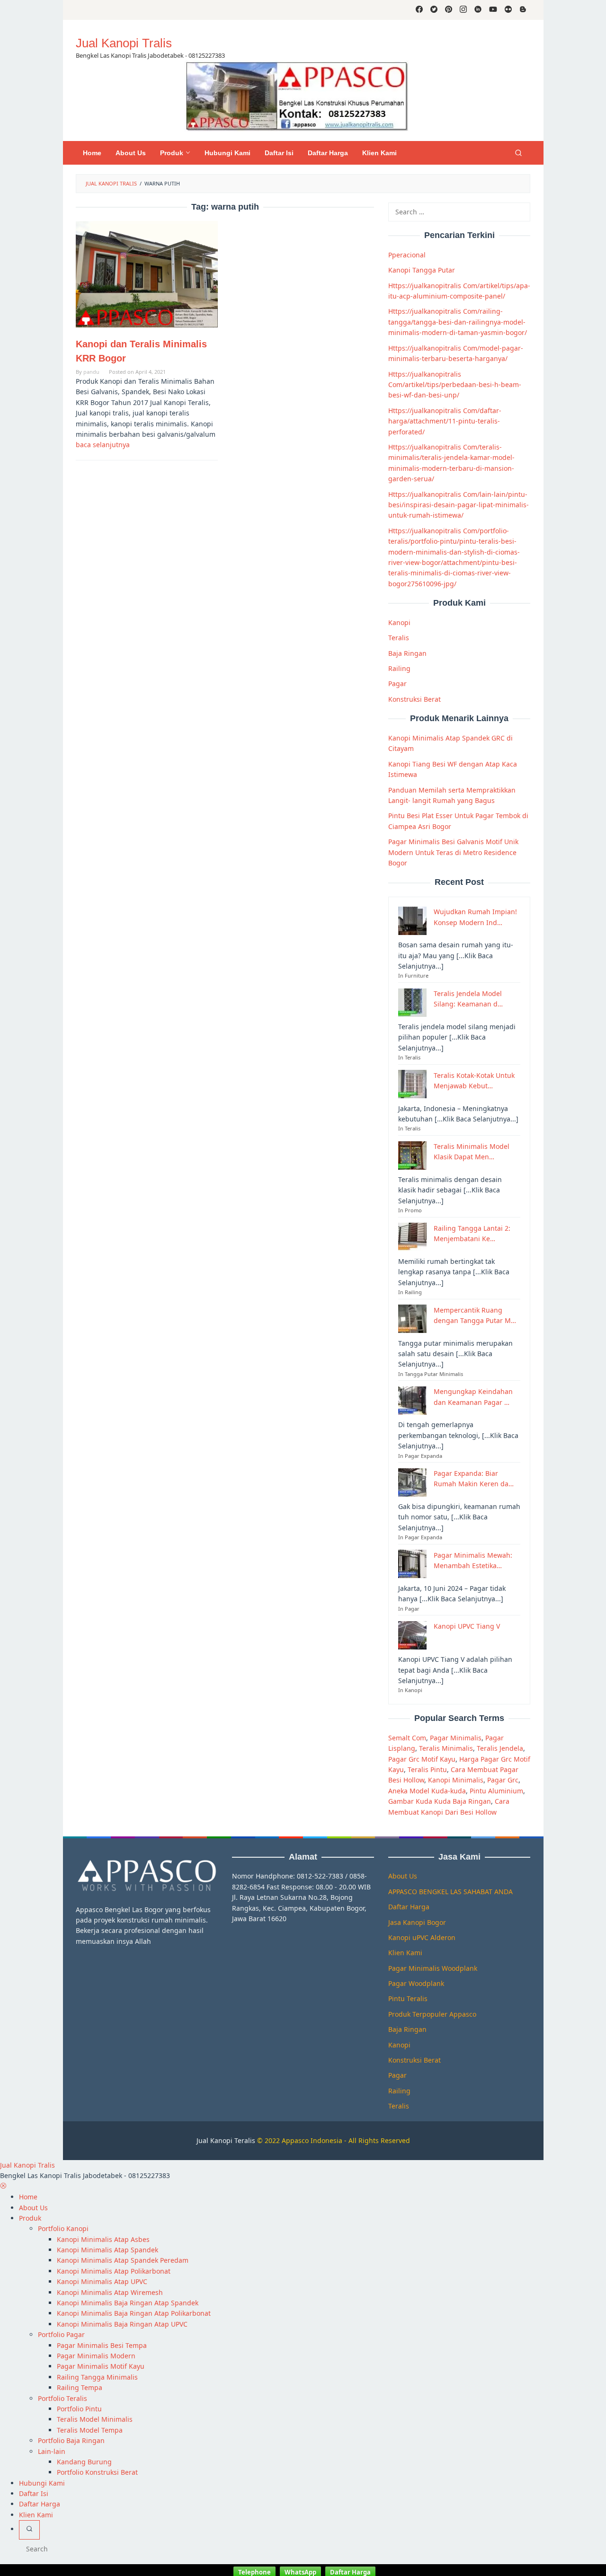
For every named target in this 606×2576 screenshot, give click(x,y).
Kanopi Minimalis (456, 1780)
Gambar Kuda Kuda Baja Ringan (440, 1801)
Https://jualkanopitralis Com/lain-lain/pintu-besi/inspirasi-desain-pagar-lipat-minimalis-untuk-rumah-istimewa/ (459, 504)
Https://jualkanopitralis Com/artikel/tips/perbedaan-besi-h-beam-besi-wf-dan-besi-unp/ (455, 384)
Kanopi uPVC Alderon (422, 1937)
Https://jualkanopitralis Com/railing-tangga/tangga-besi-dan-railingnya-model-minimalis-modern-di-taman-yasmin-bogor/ (458, 322)
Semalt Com (407, 1737)
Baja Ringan (407, 653)
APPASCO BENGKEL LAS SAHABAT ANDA (450, 1892)
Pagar (397, 684)
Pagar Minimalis (456, 1737)
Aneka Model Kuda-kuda (427, 1790)
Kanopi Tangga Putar (422, 270)
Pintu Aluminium (496, 1790)
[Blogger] (523, 10)
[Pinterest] (449, 10)
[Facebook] (419, 10)
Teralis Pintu (427, 1769)
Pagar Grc (503, 1780)
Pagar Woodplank (416, 1983)
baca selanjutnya (103, 445)
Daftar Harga (409, 1907)
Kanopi (399, 622)
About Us (403, 1876)
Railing (399, 668)
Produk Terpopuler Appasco (432, 2014)
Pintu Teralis (408, 1998)
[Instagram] (463, 10)
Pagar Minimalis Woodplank (433, 1968)
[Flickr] (508, 10)
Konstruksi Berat (414, 699)
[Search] (518, 153)
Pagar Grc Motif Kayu (422, 1759)
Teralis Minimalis (446, 1748)
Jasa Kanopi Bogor (417, 1922)
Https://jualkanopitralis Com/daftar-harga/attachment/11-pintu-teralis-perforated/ (445, 421)
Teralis (399, 638)
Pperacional (407, 255)
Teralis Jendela (500, 1748)
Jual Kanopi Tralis (124, 43)
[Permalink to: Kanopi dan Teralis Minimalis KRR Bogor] (147, 274)
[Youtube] (493, 10)
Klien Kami (405, 1953)
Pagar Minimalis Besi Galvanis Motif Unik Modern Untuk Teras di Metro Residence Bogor (453, 852)
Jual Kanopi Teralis (226, 2140)
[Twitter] (434, 10)
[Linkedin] (478, 10)
